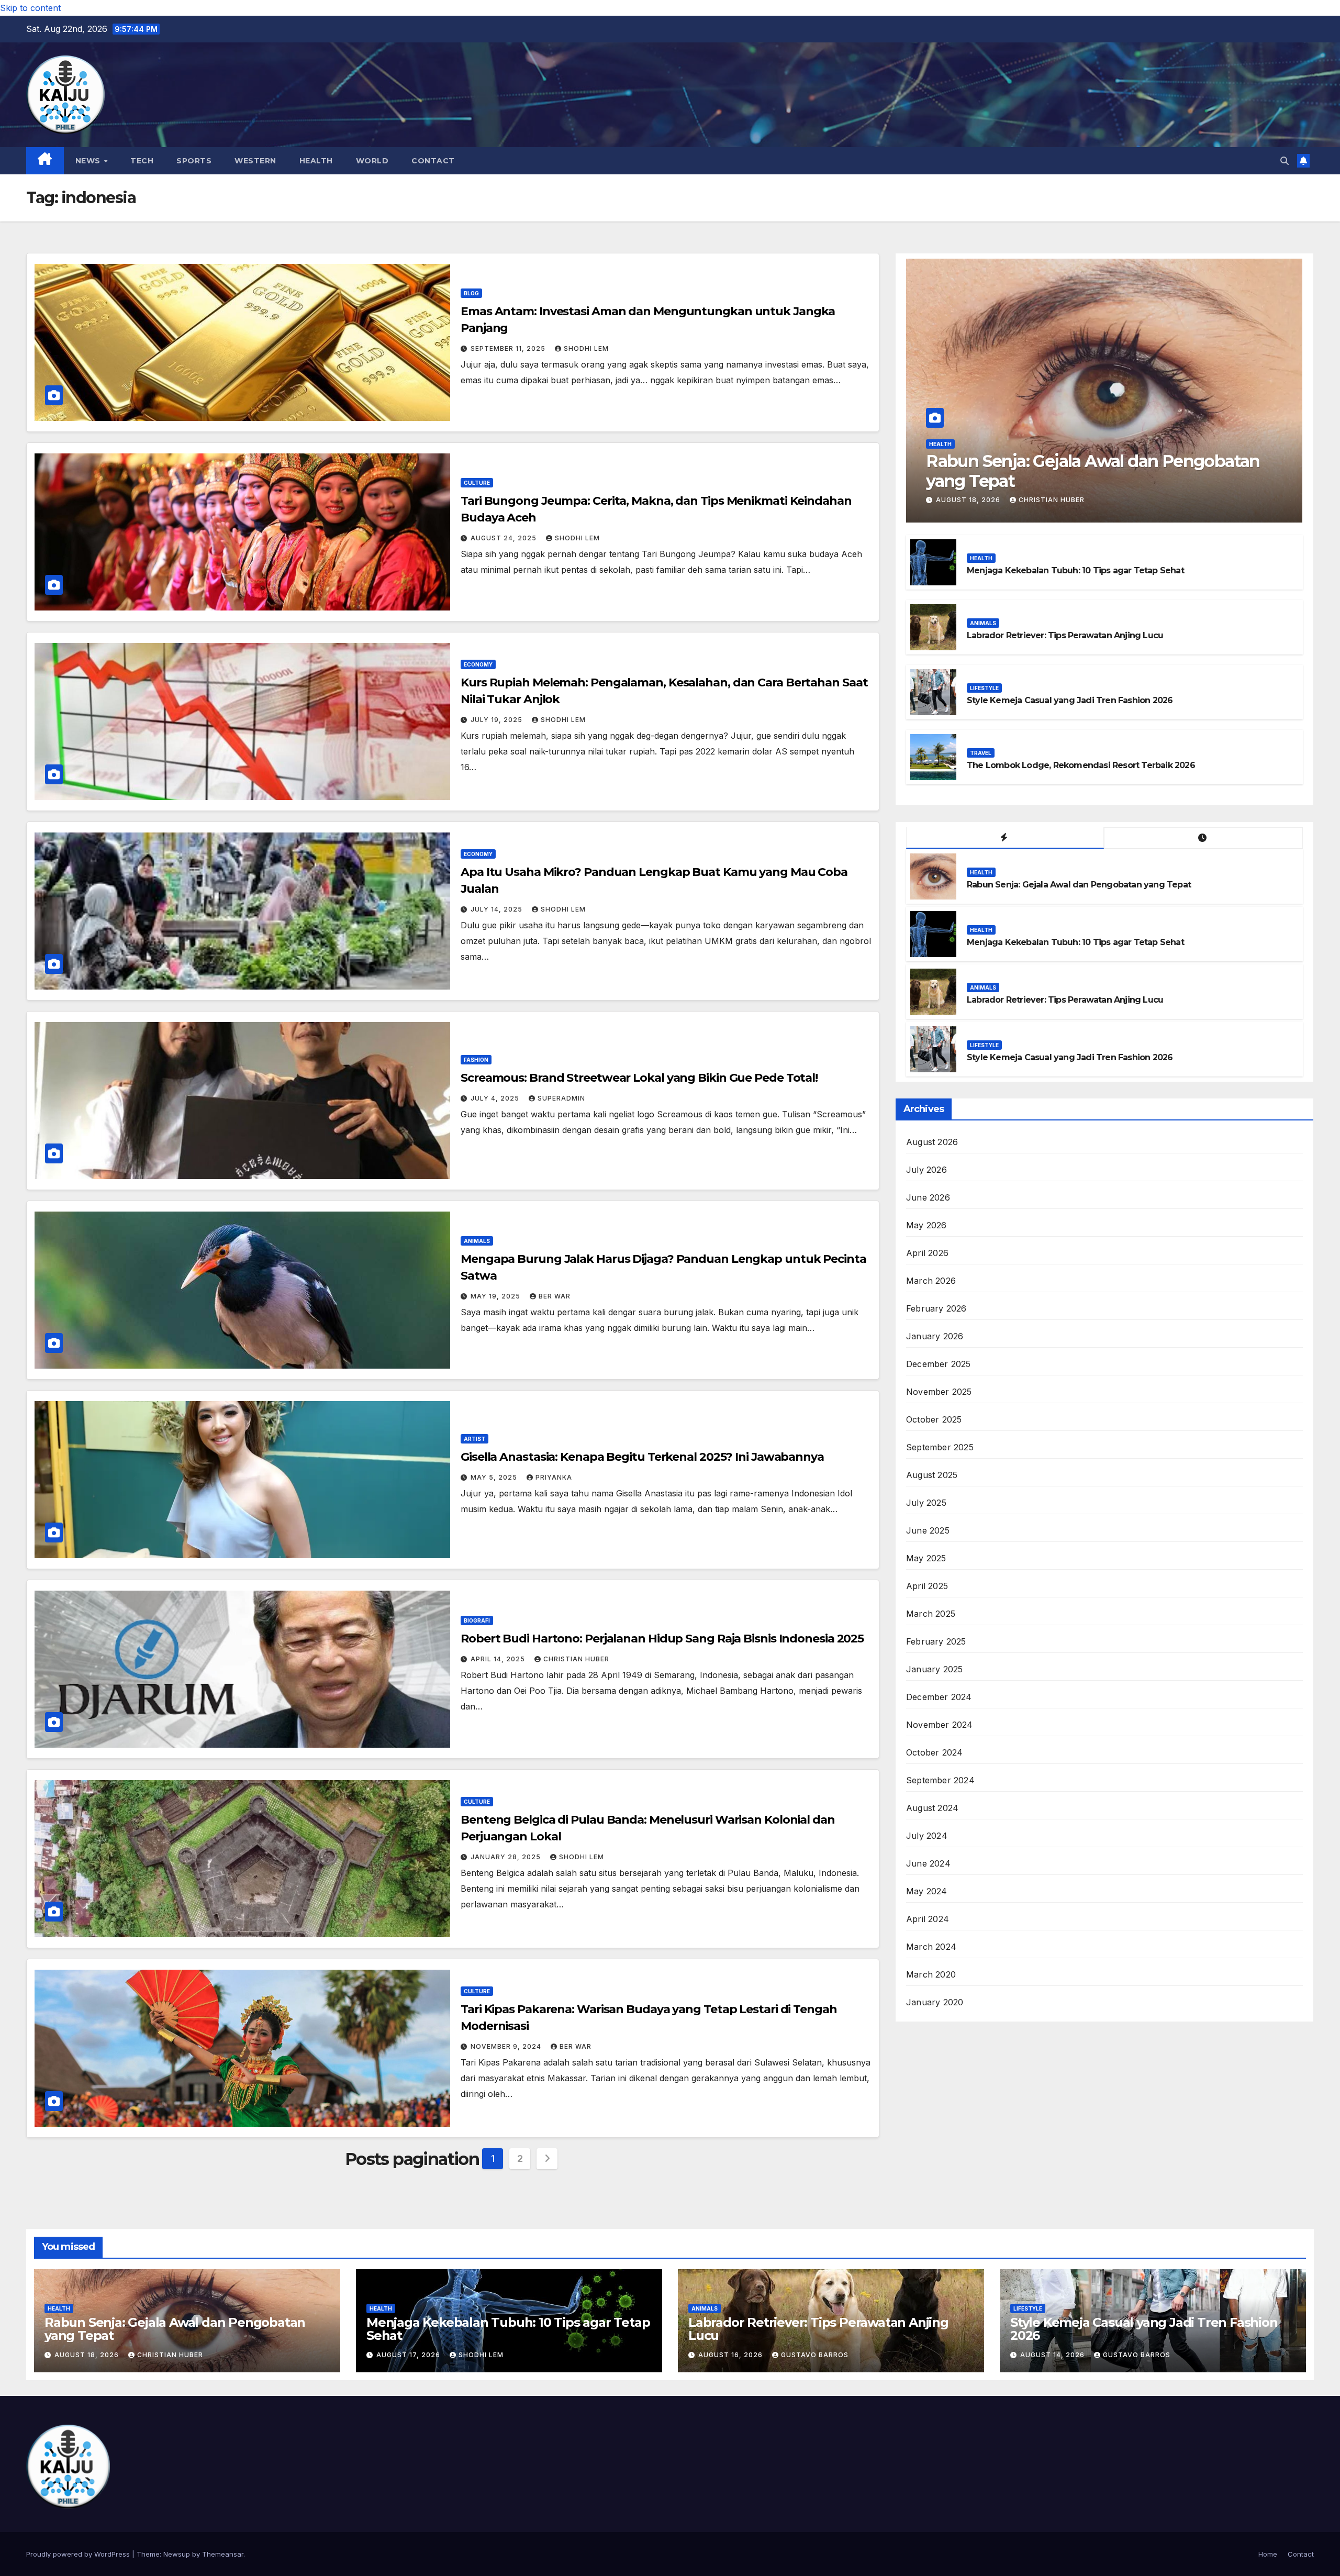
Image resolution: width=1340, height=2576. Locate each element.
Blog (471, 293)
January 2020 (935, 2002)
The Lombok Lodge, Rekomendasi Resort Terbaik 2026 (1081, 765)
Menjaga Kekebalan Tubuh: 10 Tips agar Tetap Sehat (1075, 570)
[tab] (1005, 838)
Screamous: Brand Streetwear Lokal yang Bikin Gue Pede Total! (639, 1078)
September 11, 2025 (509, 348)
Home (1268, 2554)
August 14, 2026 (1053, 2355)
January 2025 (934, 1669)
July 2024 (927, 1836)
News (89, 161)
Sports (194, 161)
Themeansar (223, 2554)
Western (255, 161)
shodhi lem (586, 348)
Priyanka (554, 1477)
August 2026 (932, 1142)
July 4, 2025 (496, 1098)
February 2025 (936, 1641)
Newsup (177, 2554)
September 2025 (940, 1447)
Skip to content (30, 8)
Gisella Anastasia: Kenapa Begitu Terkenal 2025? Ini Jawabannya (642, 1457)
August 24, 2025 (505, 538)
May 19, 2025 (496, 1296)
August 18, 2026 (969, 500)
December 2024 (939, 1697)
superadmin (561, 1098)
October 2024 (934, 1752)
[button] (1285, 161)
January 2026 (935, 1336)
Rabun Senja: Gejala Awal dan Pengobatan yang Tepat (1093, 470)
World (372, 161)
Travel (981, 753)
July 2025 (926, 1503)
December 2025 (939, 1364)
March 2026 (931, 1281)
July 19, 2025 (498, 720)
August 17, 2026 (409, 2355)
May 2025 (926, 1558)
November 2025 (939, 1392)
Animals (477, 1241)
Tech (142, 161)
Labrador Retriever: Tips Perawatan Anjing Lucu (1065, 635)
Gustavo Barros (815, 2355)
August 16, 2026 (732, 2355)
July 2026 (926, 1170)
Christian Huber (576, 1659)
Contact (433, 161)
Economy (478, 664)
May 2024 (927, 1891)
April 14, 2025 (499, 1659)
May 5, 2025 (495, 1477)
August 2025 (932, 1475)
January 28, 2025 (507, 1857)
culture (477, 483)
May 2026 (926, 1225)
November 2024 (940, 1725)
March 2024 (931, 1947)
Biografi (477, 1620)
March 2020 (931, 1974)
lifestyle (984, 688)
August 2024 (932, 1808)
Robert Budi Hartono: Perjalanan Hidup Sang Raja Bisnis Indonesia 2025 (662, 1639)
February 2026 (936, 1308)
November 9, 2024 (507, 2046)
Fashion (476, 1060)
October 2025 (934, 1419)
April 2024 (928, 1919)
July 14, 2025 (498, 909)
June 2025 (928, 1530)
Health (316, 161)
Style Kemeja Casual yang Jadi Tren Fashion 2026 (1070, 700)
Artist (474, 1439)
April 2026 (927, 1253)
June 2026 (928, 1197)
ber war (555, 1296)
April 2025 (927, 1586)
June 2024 (928, 1863)
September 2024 (940, 1780)
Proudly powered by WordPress (79, 2554)
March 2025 (931, 1614)
